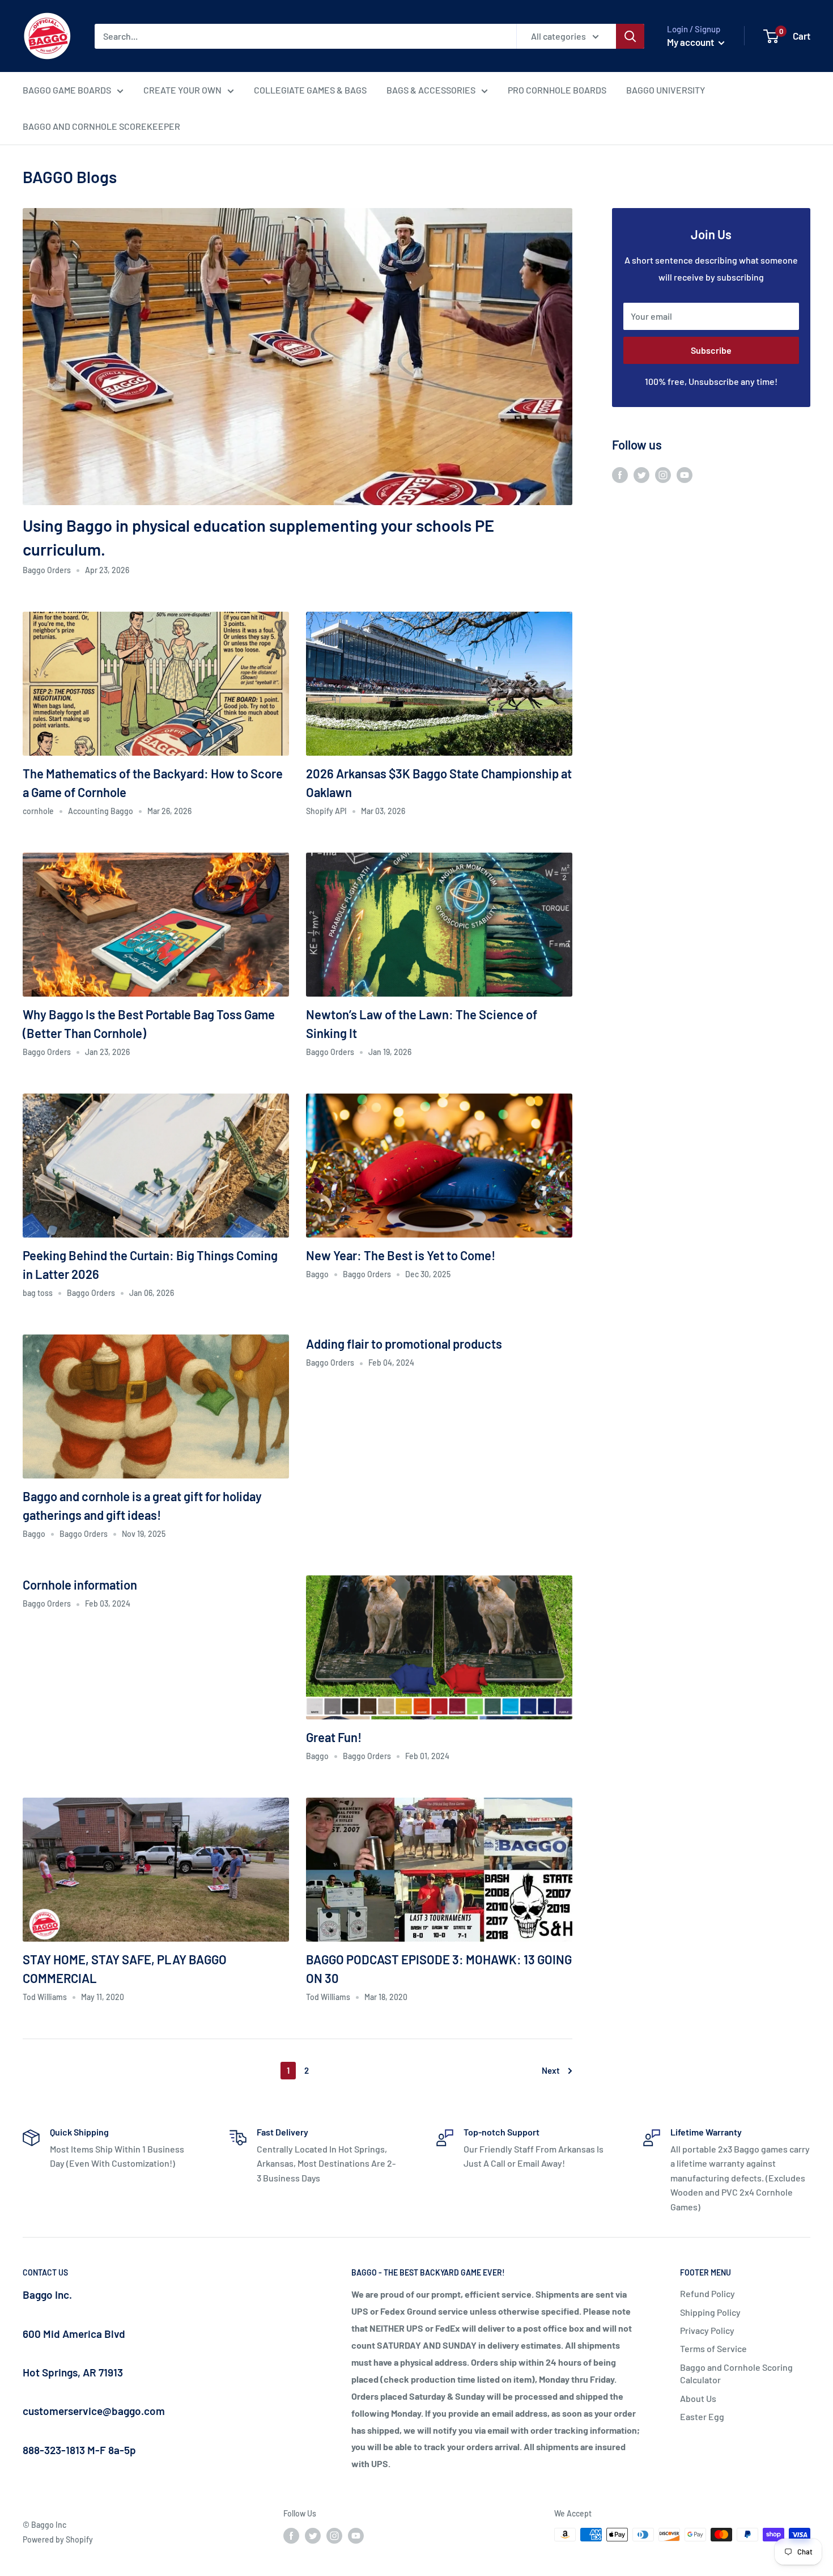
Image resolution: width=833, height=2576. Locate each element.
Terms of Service (713, 2348)
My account (691, 42)
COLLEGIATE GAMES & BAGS (310, 90)
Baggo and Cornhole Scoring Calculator (736, 2373)
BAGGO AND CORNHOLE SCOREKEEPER (101, 126)
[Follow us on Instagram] (663, 474)
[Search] (630, 36)
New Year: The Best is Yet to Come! (401, 1255)
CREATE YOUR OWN (182, 90)
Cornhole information (80, 1584)
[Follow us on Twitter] (641, 474)
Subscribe (711, 350)
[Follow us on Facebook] (620, 474)
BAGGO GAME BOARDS (67, 90)
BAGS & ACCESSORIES (431, 90)
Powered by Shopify (58, 2539)
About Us (698, 2398)
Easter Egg (702, 2416)
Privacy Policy (707, 2330)
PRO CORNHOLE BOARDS (557, 90)
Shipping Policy (710, 2312)
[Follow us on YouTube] (685, 474)
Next (551, 2070)
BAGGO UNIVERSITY (666, 90)
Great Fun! (334, 1737)
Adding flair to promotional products (404, 1344)
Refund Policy (707, 2293)
